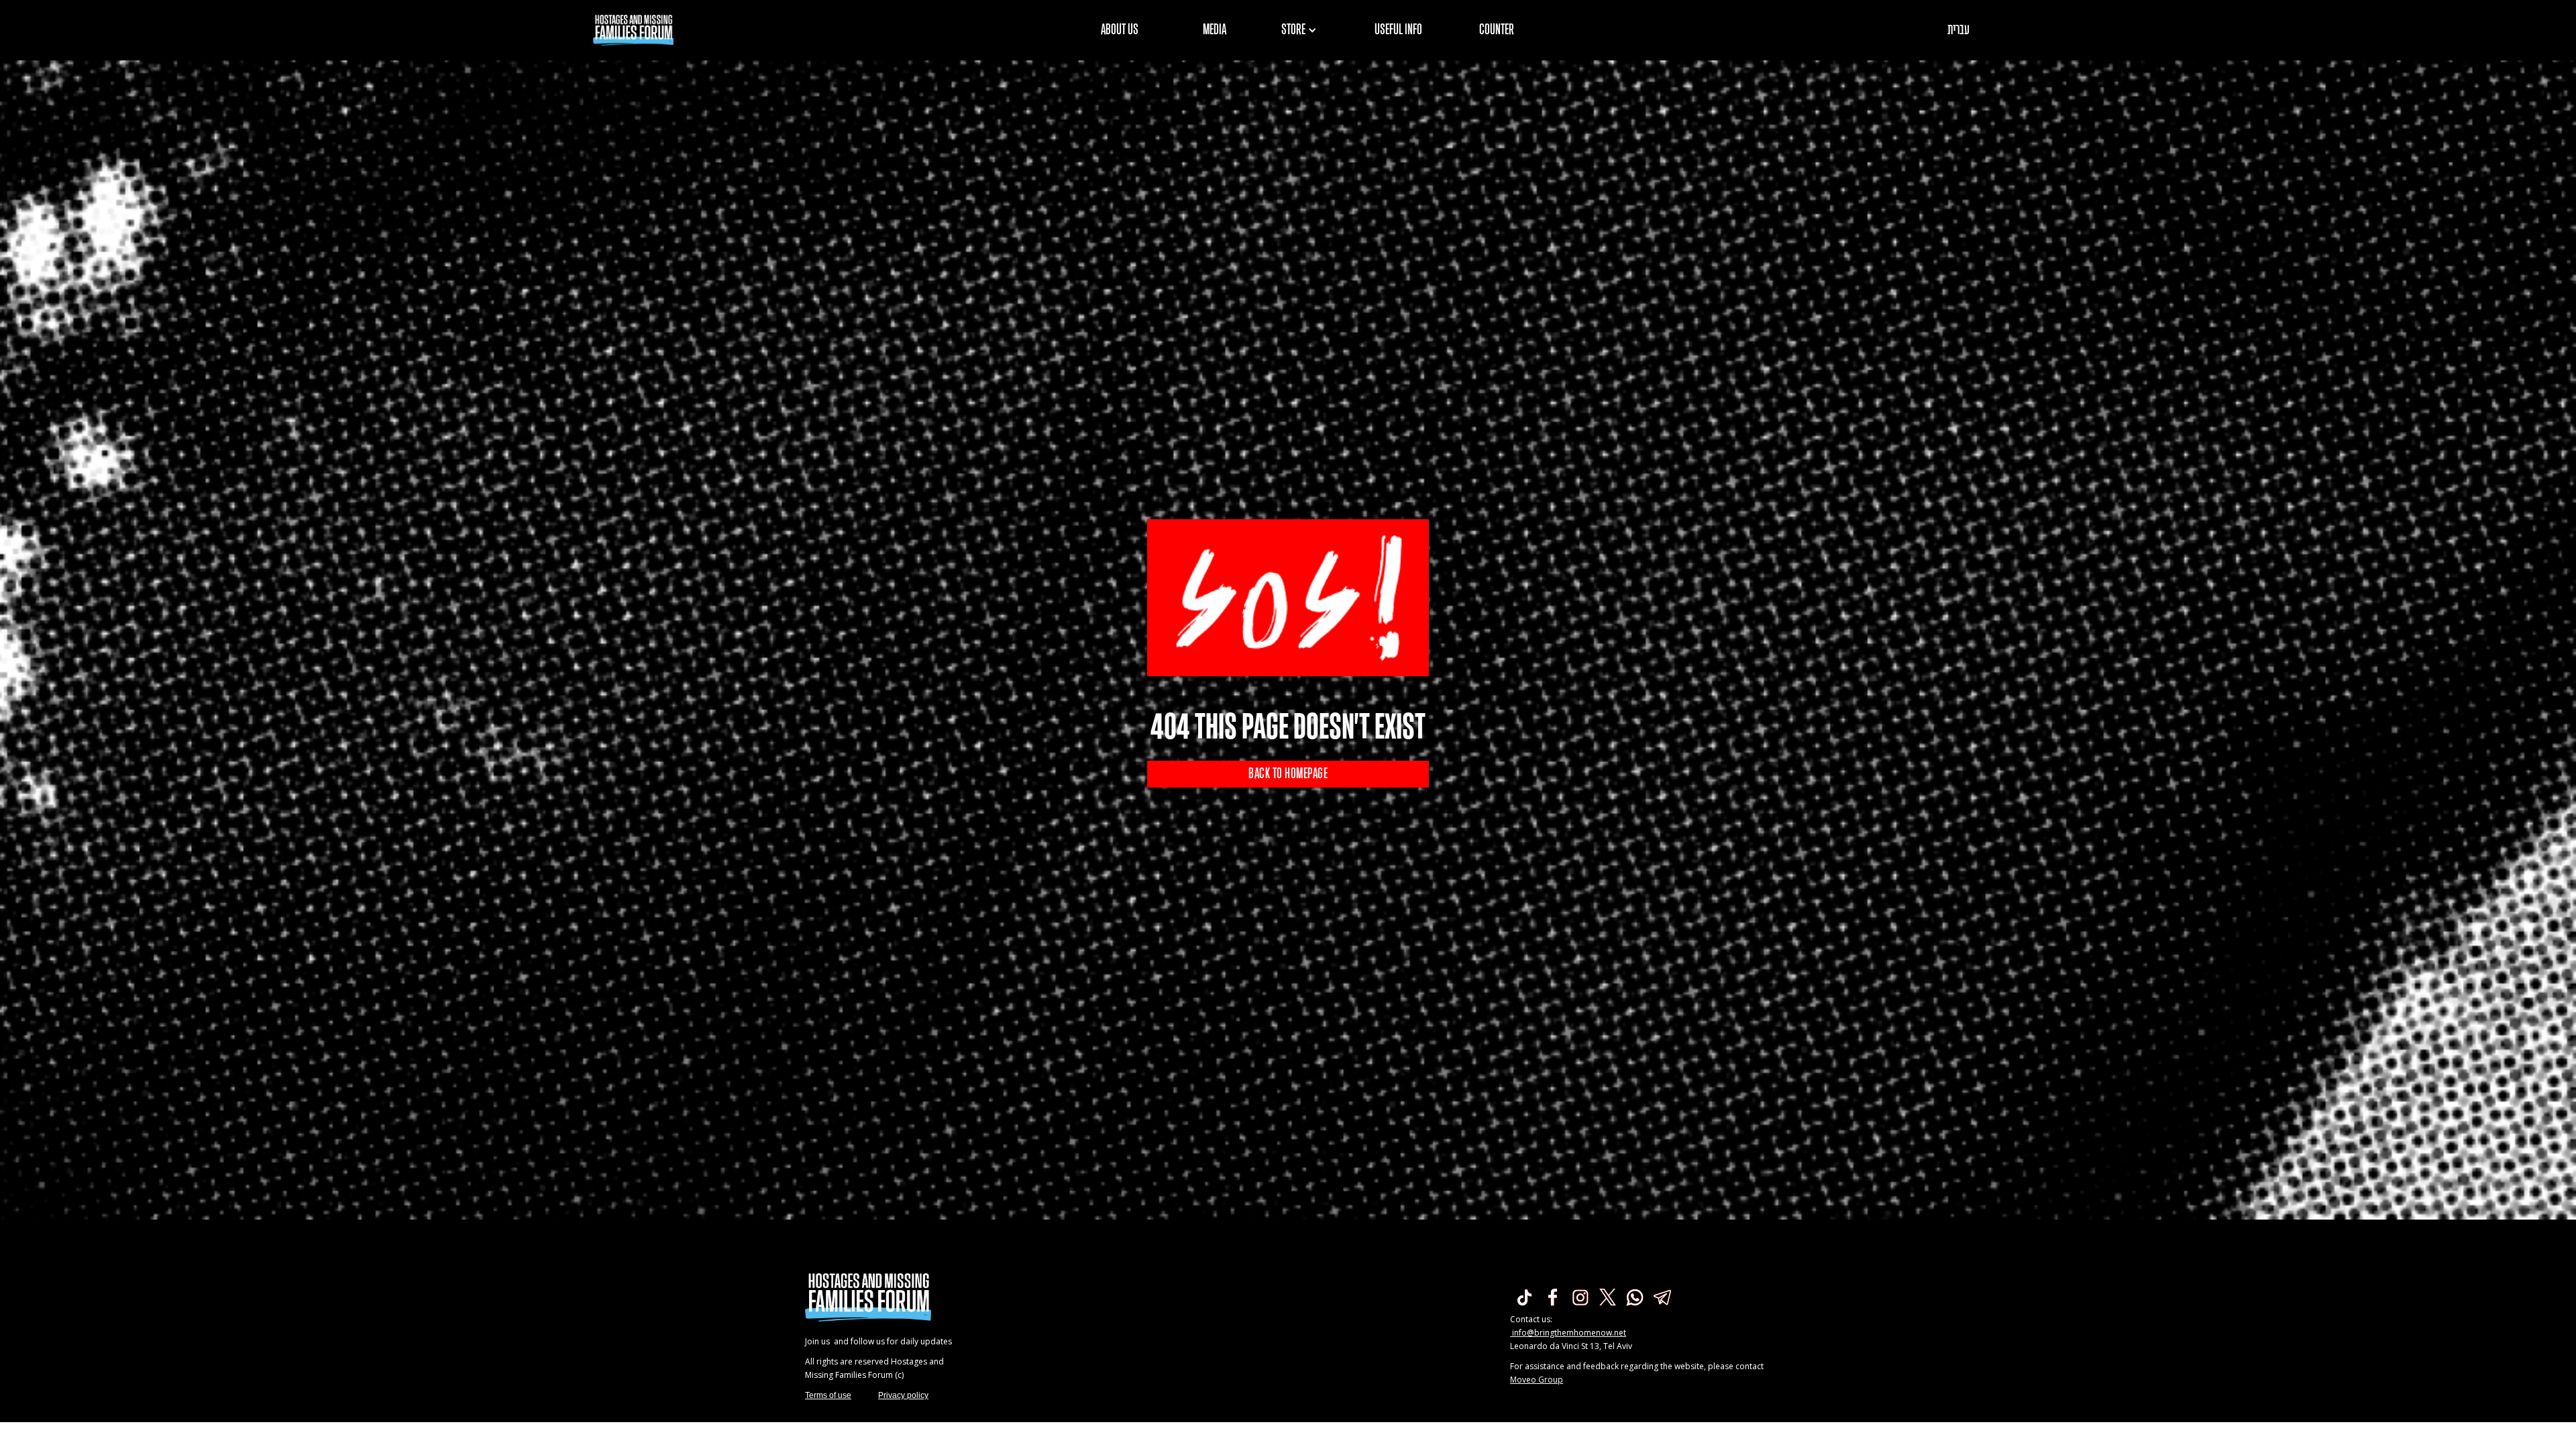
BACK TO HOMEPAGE (1288, 774)
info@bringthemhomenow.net (1568, 1333)
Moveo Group (1537, 1380)
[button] (1303, 30)
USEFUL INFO (1398, 30)
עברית (1958, 30)
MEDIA (1215, 30)
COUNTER (1497, 30)
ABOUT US (1120, 30)
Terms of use (828, 1395)
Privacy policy (903, 1395)
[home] (633, 30)
